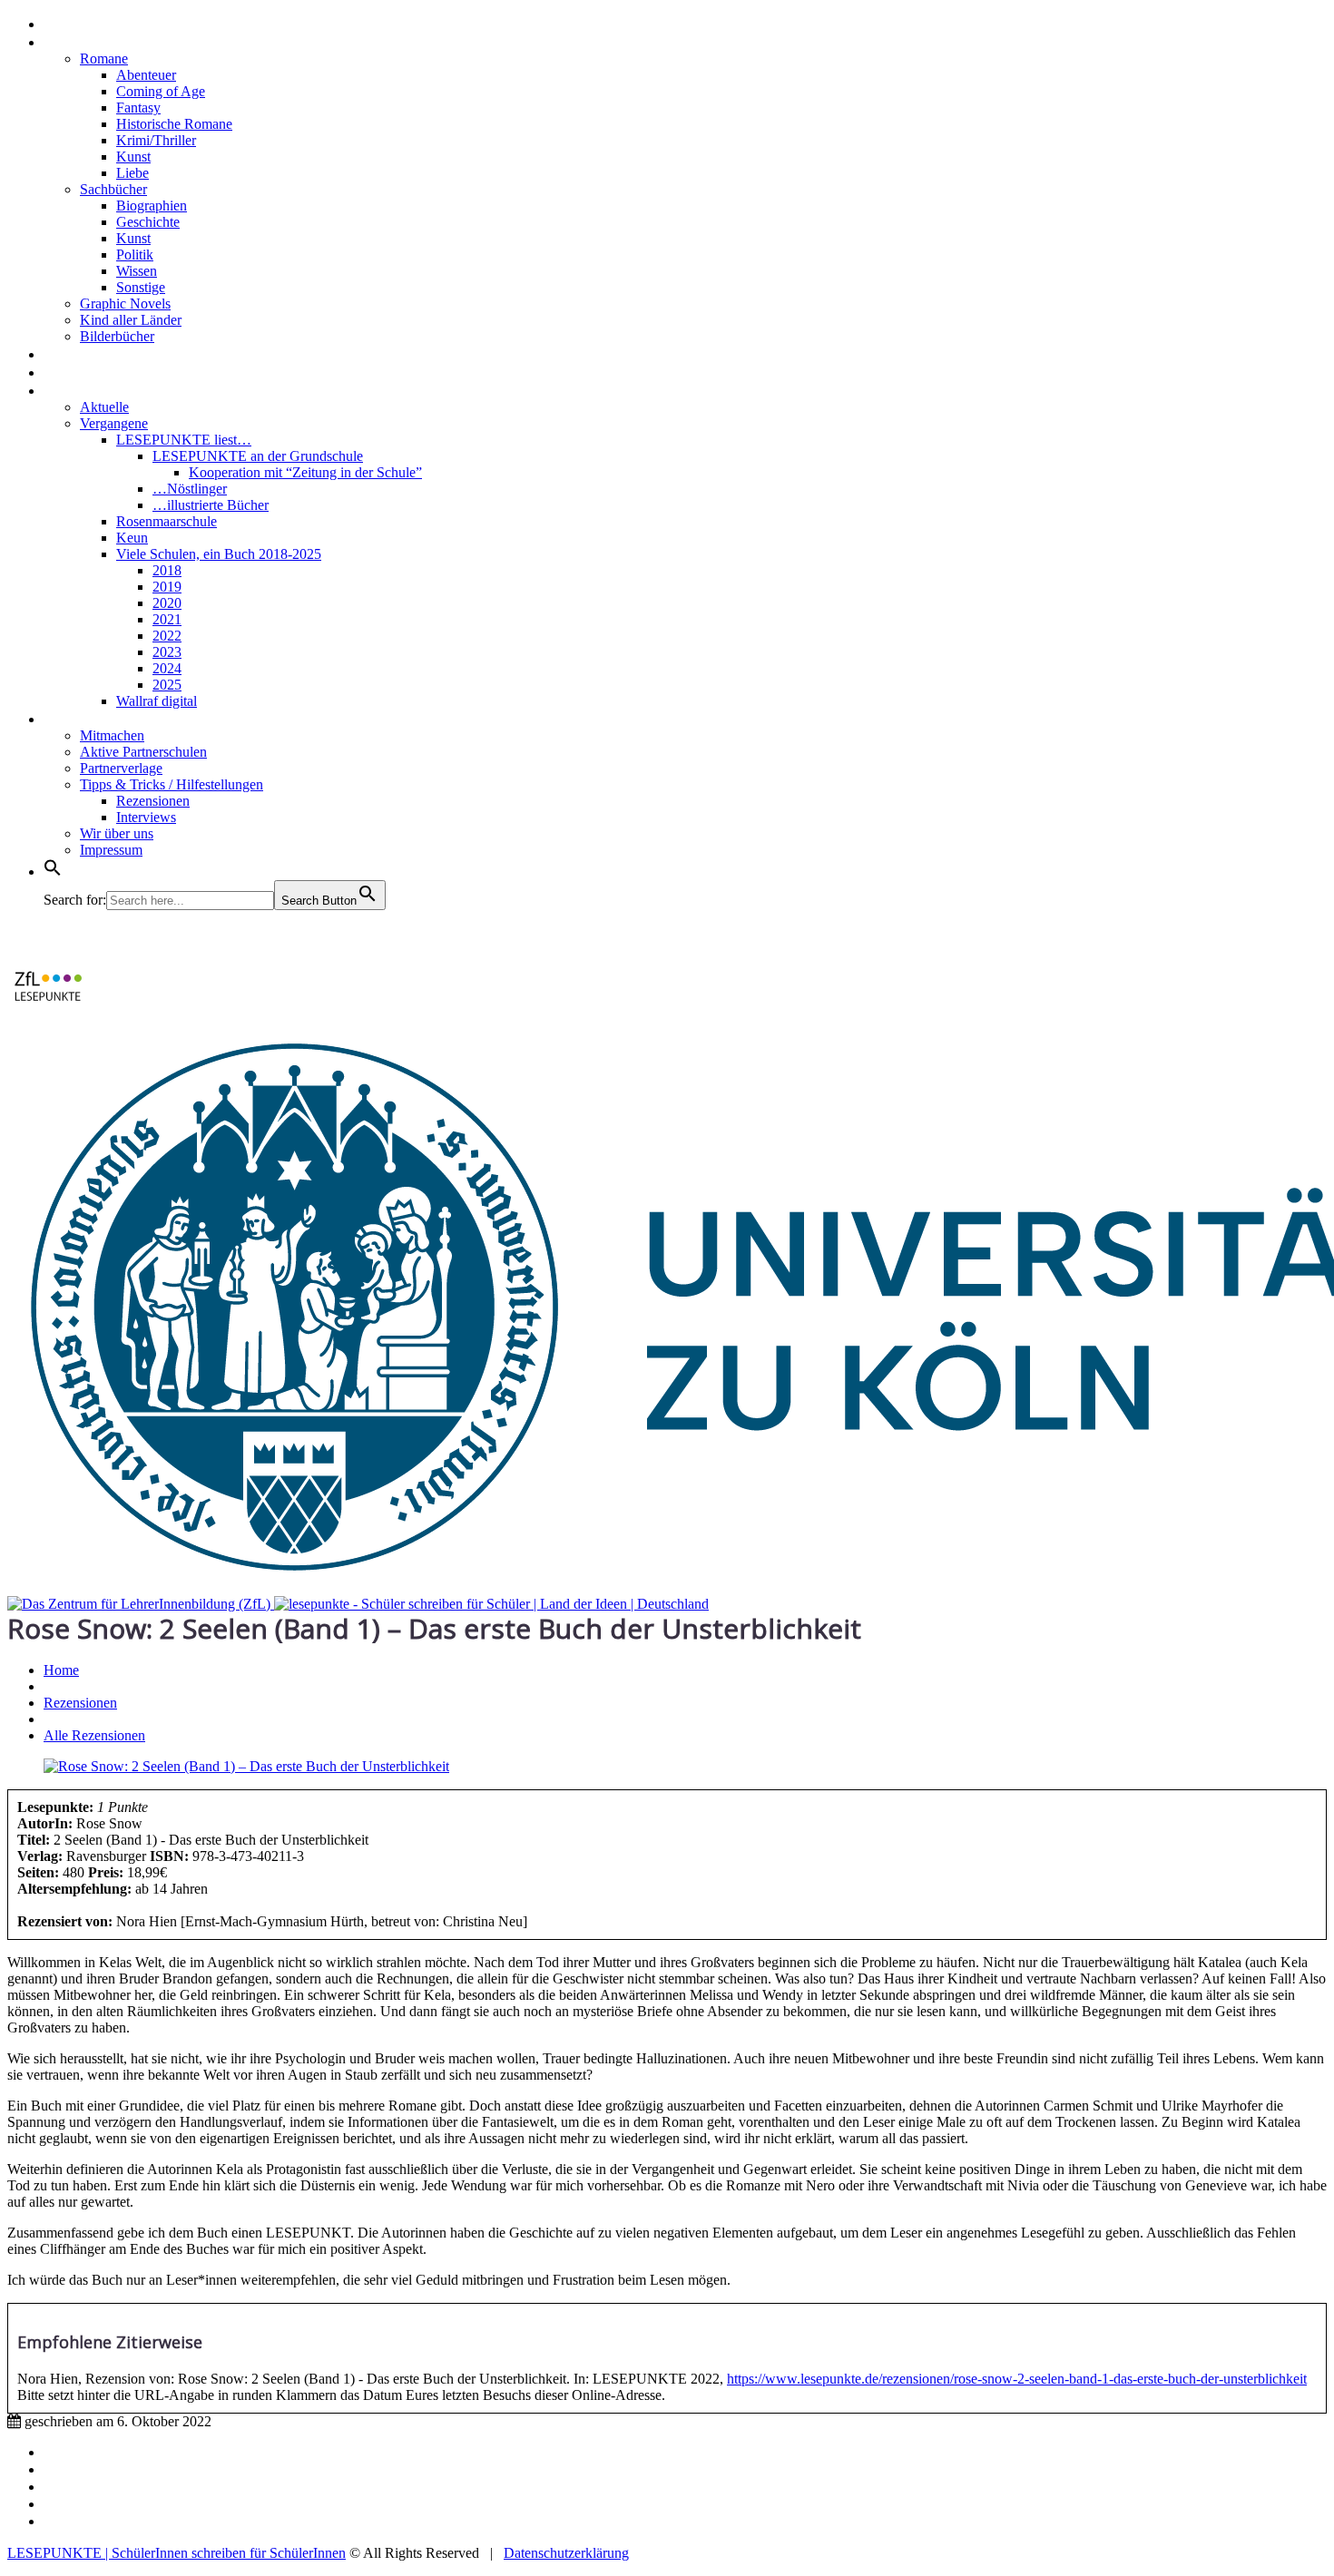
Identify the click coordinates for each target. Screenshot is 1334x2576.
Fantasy (138, 108)
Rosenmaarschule (167, 521)
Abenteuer (146, 75)
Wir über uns (117, 833)
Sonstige (141, 287)
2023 (167, 652)
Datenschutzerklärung (566, 2553)
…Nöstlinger (190, 489)
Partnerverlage (121, 768)
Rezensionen (93, 41)
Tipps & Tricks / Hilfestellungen (172, 784)
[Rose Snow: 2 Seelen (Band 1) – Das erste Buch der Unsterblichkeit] (246, 1766)
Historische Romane (174, 124)
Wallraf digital (157, 701)
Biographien (152, 206)
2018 (167, 570)
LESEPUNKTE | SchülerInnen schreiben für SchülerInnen (177, 2553)
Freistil (71, 371)
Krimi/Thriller (156, 140)
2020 (167, 603)
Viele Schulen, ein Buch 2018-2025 (219, 554)
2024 (167, 668)
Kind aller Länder (131, 320)
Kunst (133, 157)
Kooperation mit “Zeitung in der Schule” (305, 472)
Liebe (132, 173)
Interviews (84, 353)
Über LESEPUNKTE (117, 718)
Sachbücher (113, 189)
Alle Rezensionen (94, 1735)
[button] (53, 870)
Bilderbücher (117, 336)
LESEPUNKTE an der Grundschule (258, 456)
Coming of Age (161, 91)
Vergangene (114, 423)
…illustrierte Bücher (211, 505)
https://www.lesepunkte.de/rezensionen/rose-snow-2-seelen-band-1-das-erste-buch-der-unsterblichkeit (1017, 2379)
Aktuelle (104, 407)
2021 (167, 619)
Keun (132, 538)
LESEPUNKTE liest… (184, 440)
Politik (135, 255)
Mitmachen (112, 735)
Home (67, 23)
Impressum (111, 850)
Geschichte (148, 222)
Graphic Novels (125, 304)
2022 (167, 636)
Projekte (77, 389)
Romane (104, 59)
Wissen (137, 271)
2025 (167, 685)
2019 (167, 587)
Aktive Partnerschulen (143, 752)
